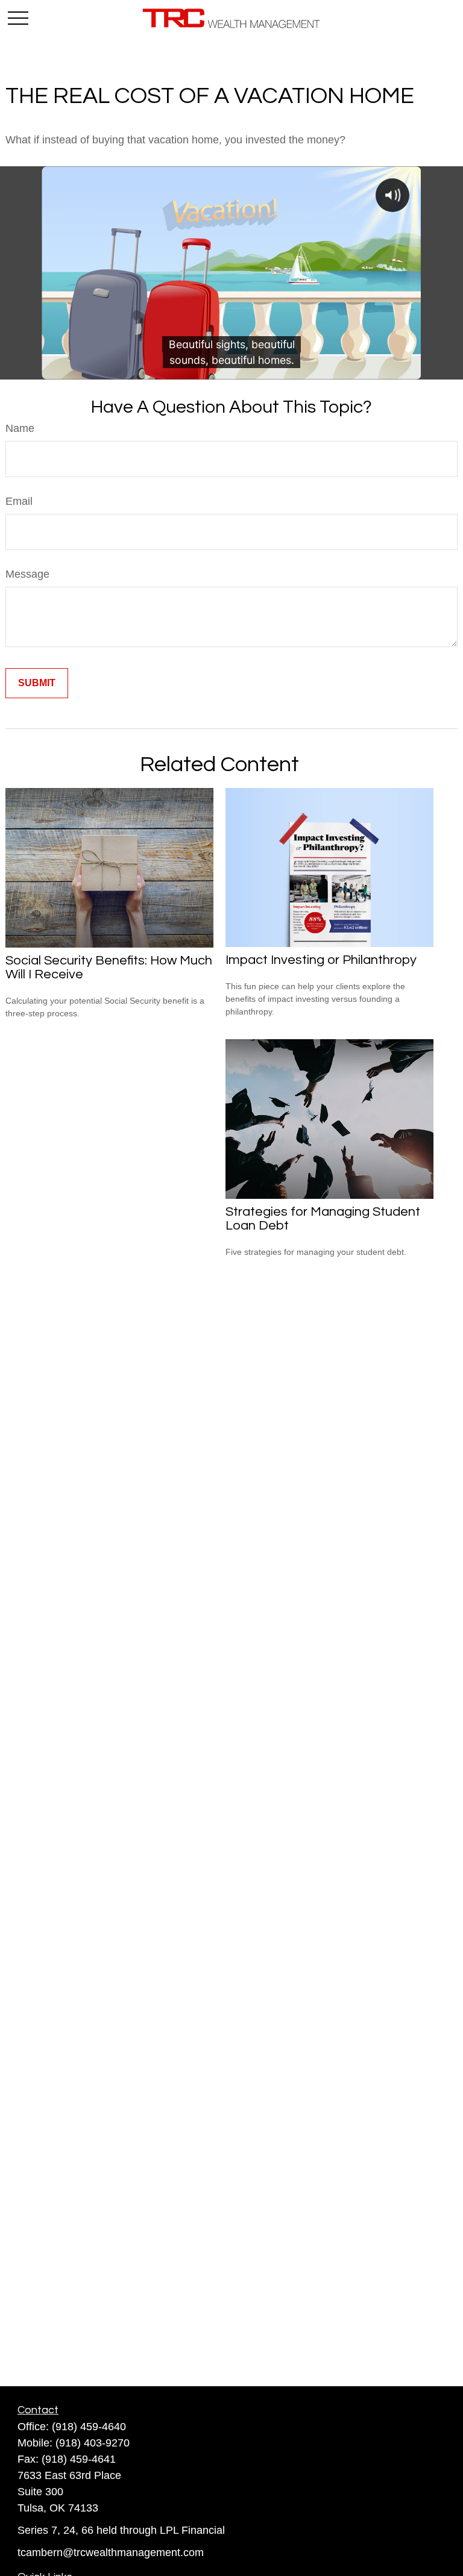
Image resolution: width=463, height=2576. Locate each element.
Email (19, 501)
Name (20, 428)
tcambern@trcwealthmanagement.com (111, 2553)
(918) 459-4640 (89, 2427)
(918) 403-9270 (93, 2443)
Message (27, 574)
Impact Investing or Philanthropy (321, 960)
